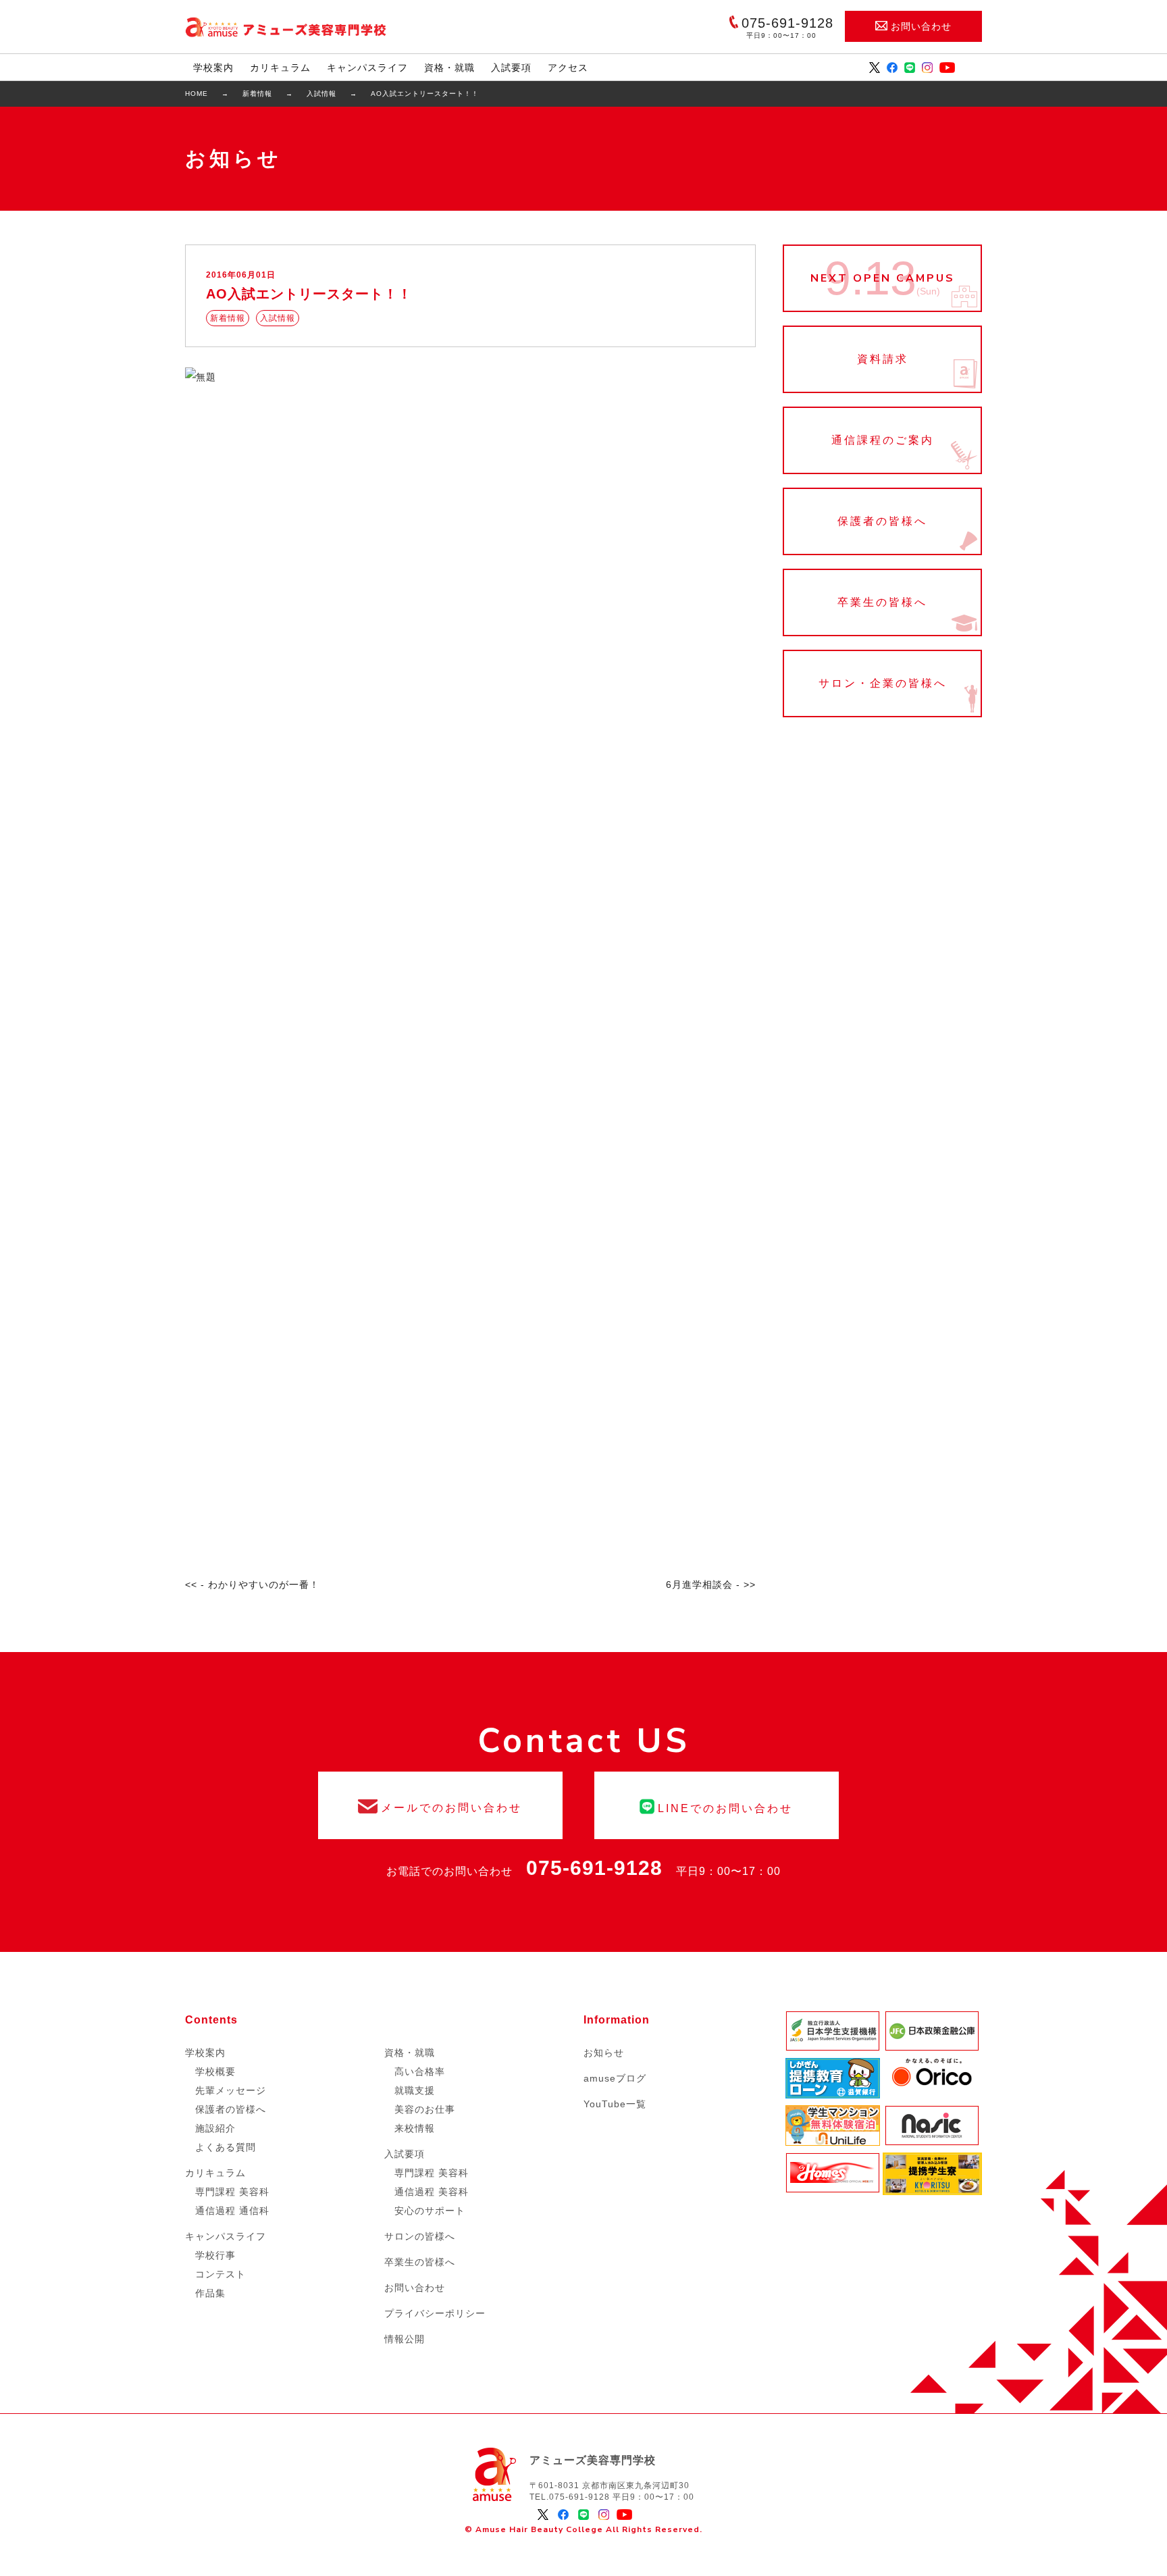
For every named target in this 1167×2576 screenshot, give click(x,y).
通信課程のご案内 (882, 440)
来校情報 (415, 2128)
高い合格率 (420, 2071)
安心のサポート (430, 2211)
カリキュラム (280, 68)
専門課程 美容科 (232, 2192)
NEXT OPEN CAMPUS (882, 278)
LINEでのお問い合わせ (717, 1805)
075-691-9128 (594, 1868)
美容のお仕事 (425, 2109)
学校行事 (215, 2255)
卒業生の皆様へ (882, 602)
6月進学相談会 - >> (711, 1585)
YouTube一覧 (615, 2104)
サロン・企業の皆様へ (882, 684)
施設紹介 (215, 2128)
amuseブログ (615, 2078)
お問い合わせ (921, 26)
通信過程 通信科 (232, 2211)
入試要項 (511, 68)
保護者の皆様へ (882, 521)
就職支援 (415, 2090)
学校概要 (215, 2071)
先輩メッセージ (231, 2090)
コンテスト (221, 2274)
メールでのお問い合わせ (440, 1805)
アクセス (568, 68)
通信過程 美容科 (432, 2192)
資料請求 (882, 359)
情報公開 (405, 2339)
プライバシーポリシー (435, 2313)
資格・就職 (449, 68)
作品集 (210, 2293)
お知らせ (604, 2053)
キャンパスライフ (367, 68)
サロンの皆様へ (420, 2236)
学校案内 (213, 68)
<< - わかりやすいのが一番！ (252, 1585)
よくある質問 (226, 2147)
